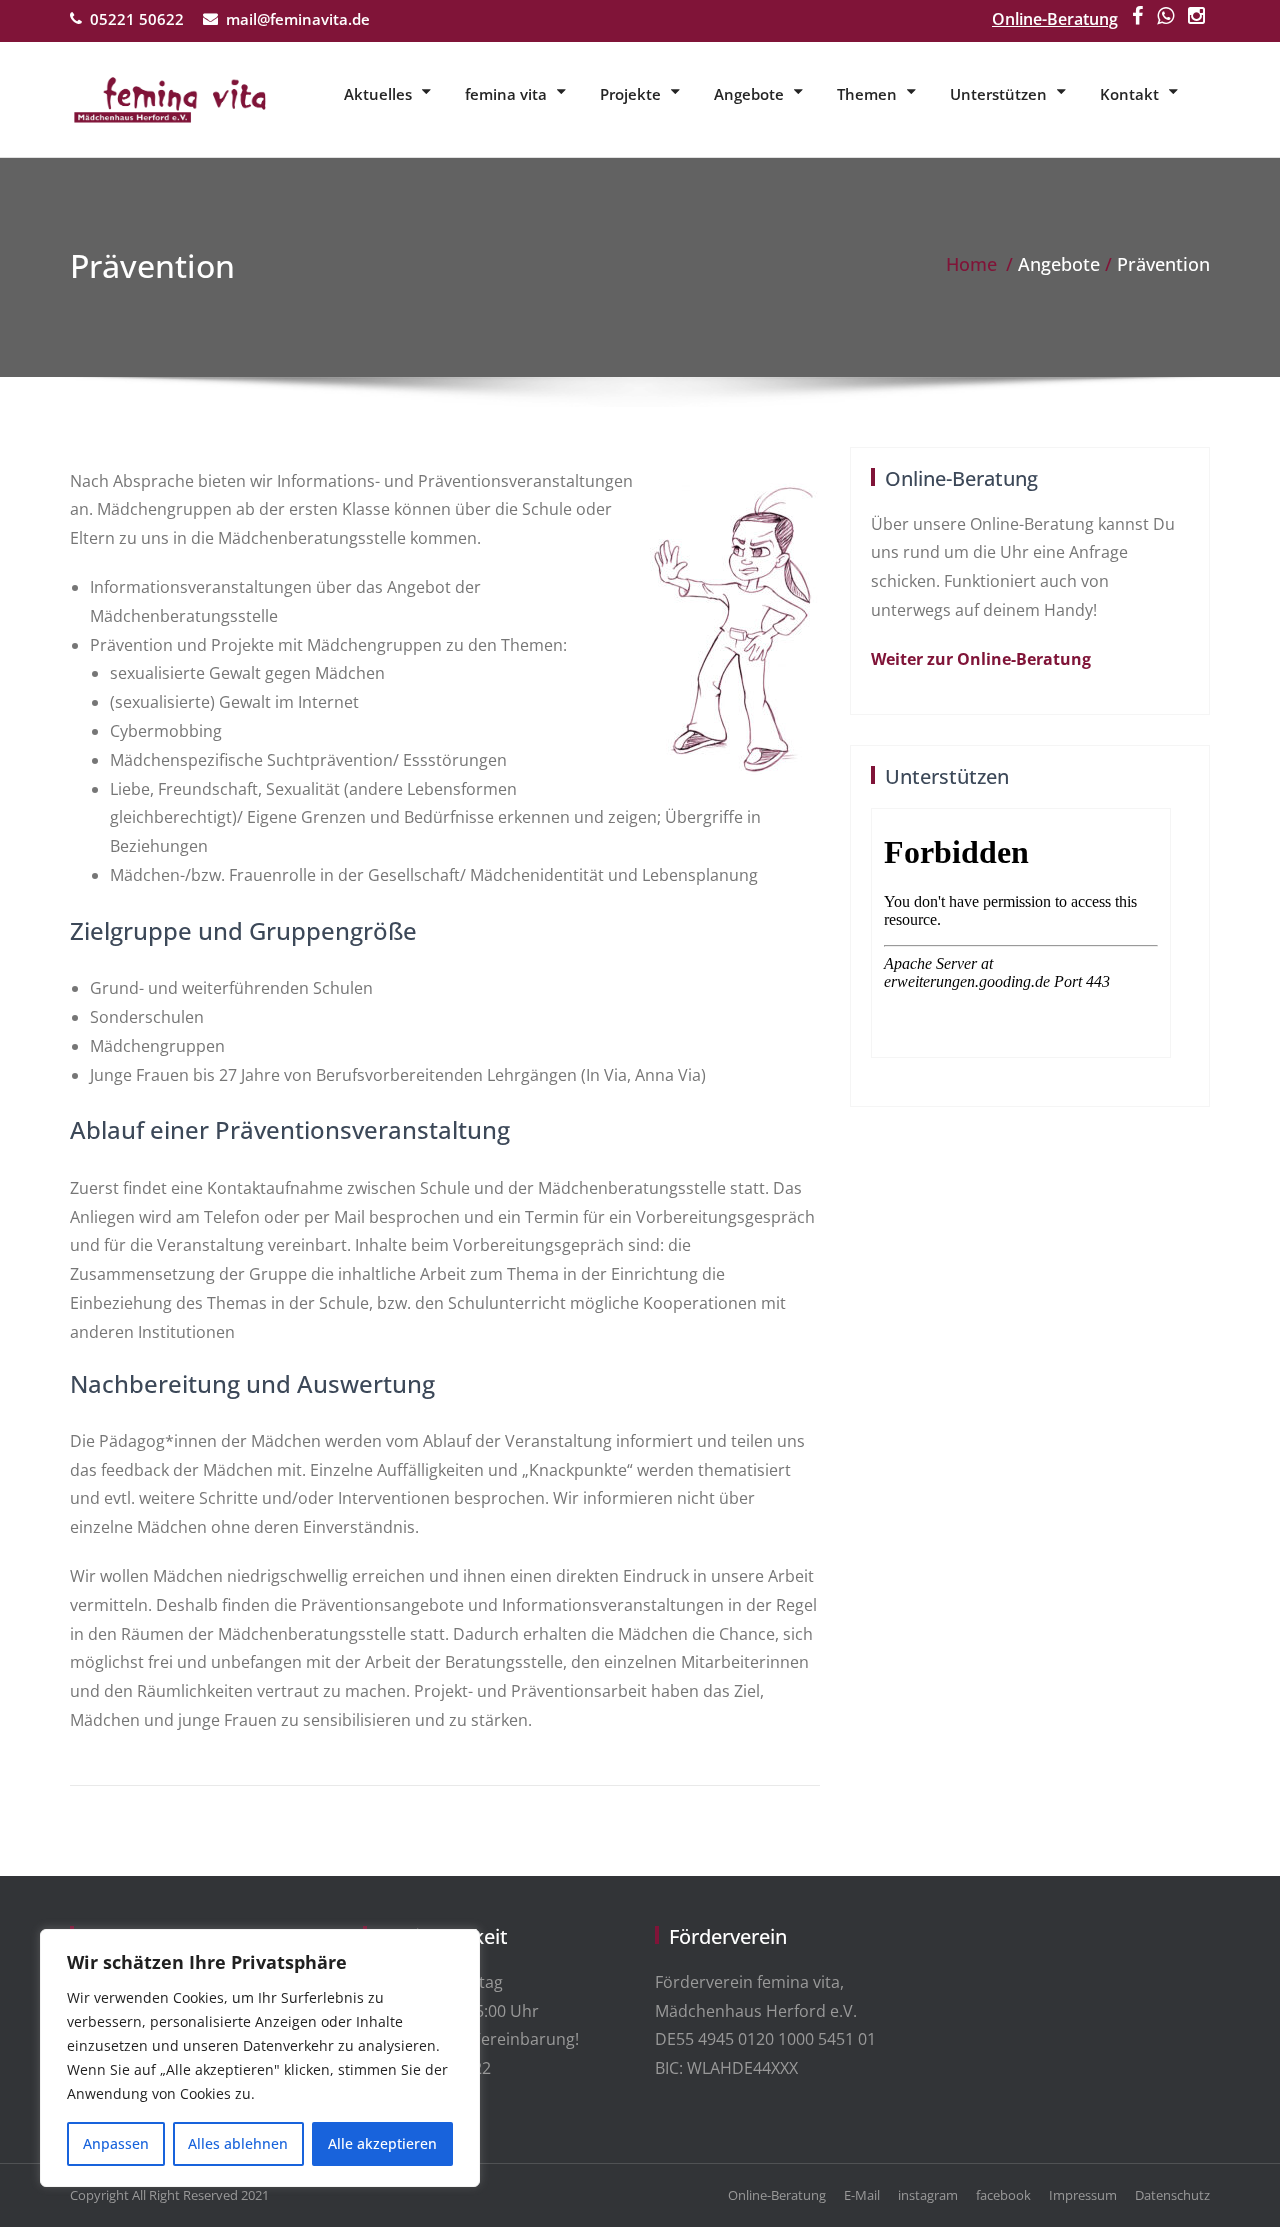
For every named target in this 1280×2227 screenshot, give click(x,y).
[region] (260, 2058)
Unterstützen (998, 94)
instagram (928, 2195)
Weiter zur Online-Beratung (981, 659)
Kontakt (1129, 94)
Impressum (1083, 2195)
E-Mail (862, 2195)
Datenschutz (1172, 2195)
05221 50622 (137, 19)
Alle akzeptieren (382, 2143)
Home (971, 264)
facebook (1003, 2195)
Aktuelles (378, 94)
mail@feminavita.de (298, 19)
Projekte (630, 94)
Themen (867, 94)
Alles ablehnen (238, 2143)
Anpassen (116, 2143)
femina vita (506, 94)
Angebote (749, 94)
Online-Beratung (1055, 19)
